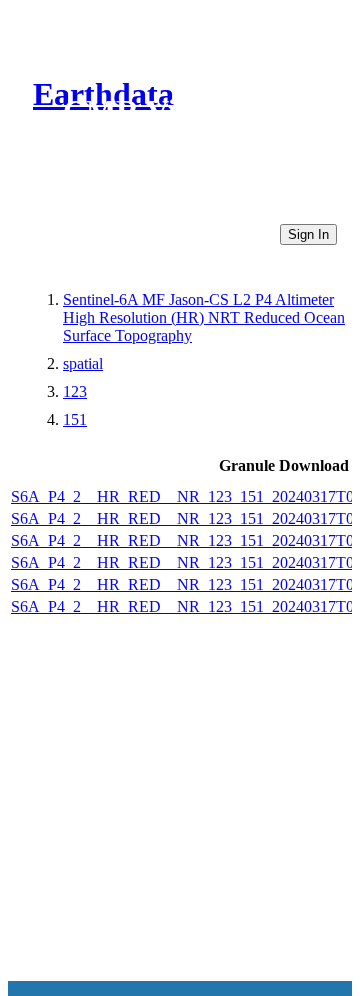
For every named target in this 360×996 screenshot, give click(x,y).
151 (75, 419)
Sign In (308, 234)
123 (75, 391)
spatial (83, 363)
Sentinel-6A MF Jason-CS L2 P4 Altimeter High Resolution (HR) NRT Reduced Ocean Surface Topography (204, 317)
